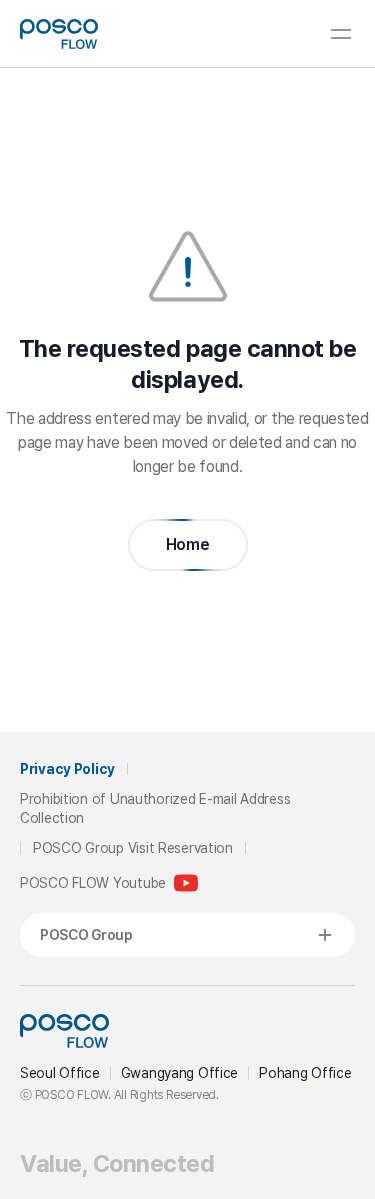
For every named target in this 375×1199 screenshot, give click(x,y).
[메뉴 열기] (341, 34)
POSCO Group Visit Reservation (133, 848)
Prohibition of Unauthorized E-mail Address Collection (155, 808)
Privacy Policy (67, 769)
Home (188, 544)
